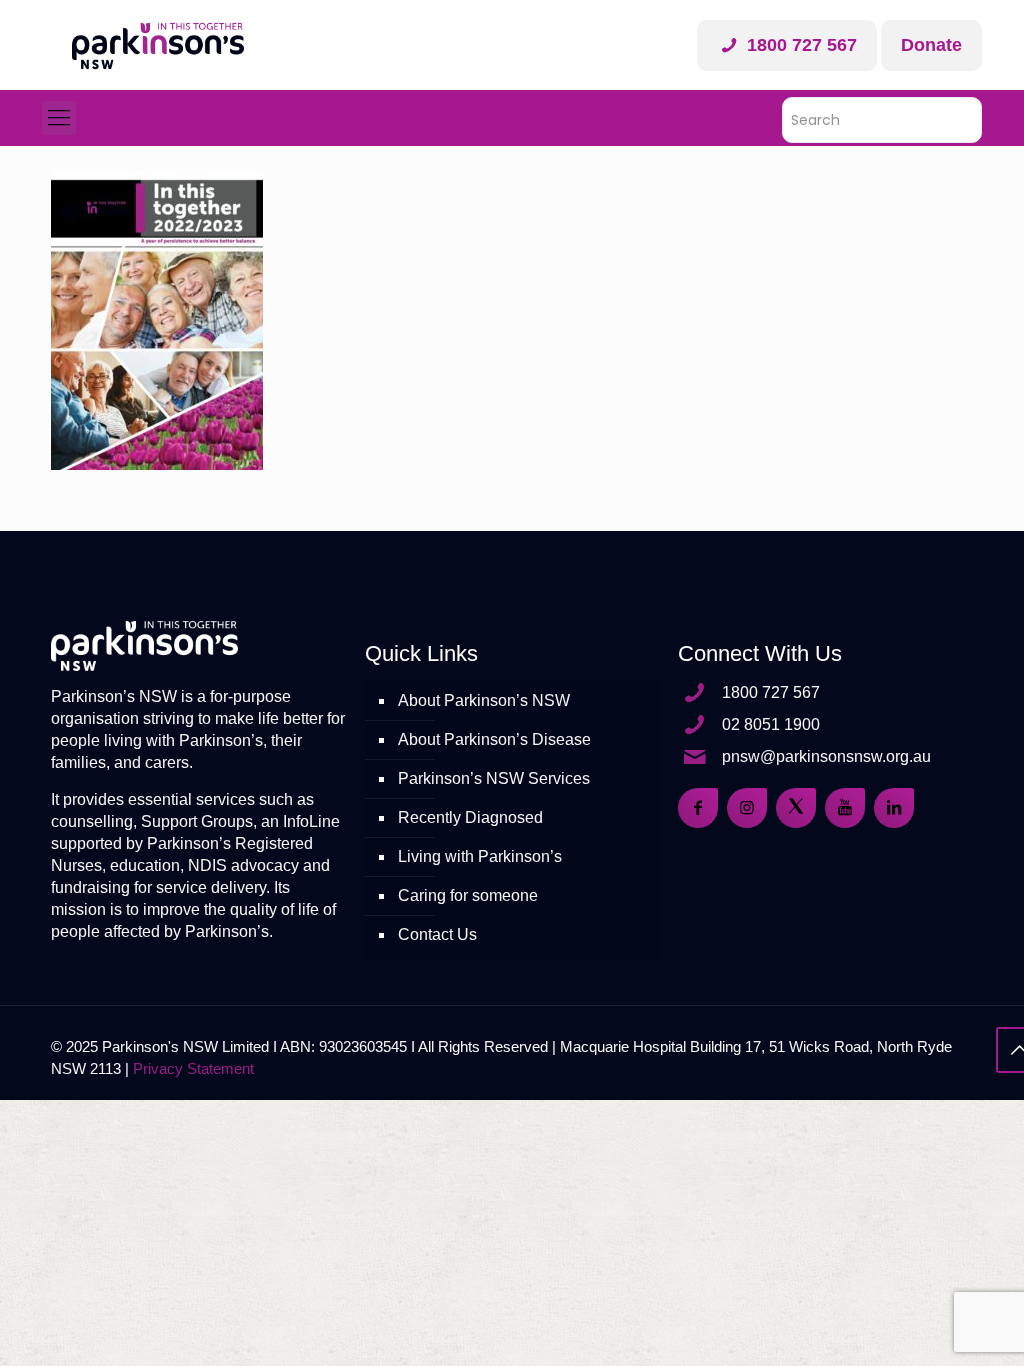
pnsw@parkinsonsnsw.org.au (826, 756)
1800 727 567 (799, 45)
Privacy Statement (193, 1068)
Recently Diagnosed (470, 817)
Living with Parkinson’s (480, 856)
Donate (931, 45)
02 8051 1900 (771, 724)
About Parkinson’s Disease (494, 739)
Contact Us (437, 934)
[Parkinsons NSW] (158, 45)
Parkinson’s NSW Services (494, 778)
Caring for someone (468, 895)
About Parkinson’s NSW (484, 700)
